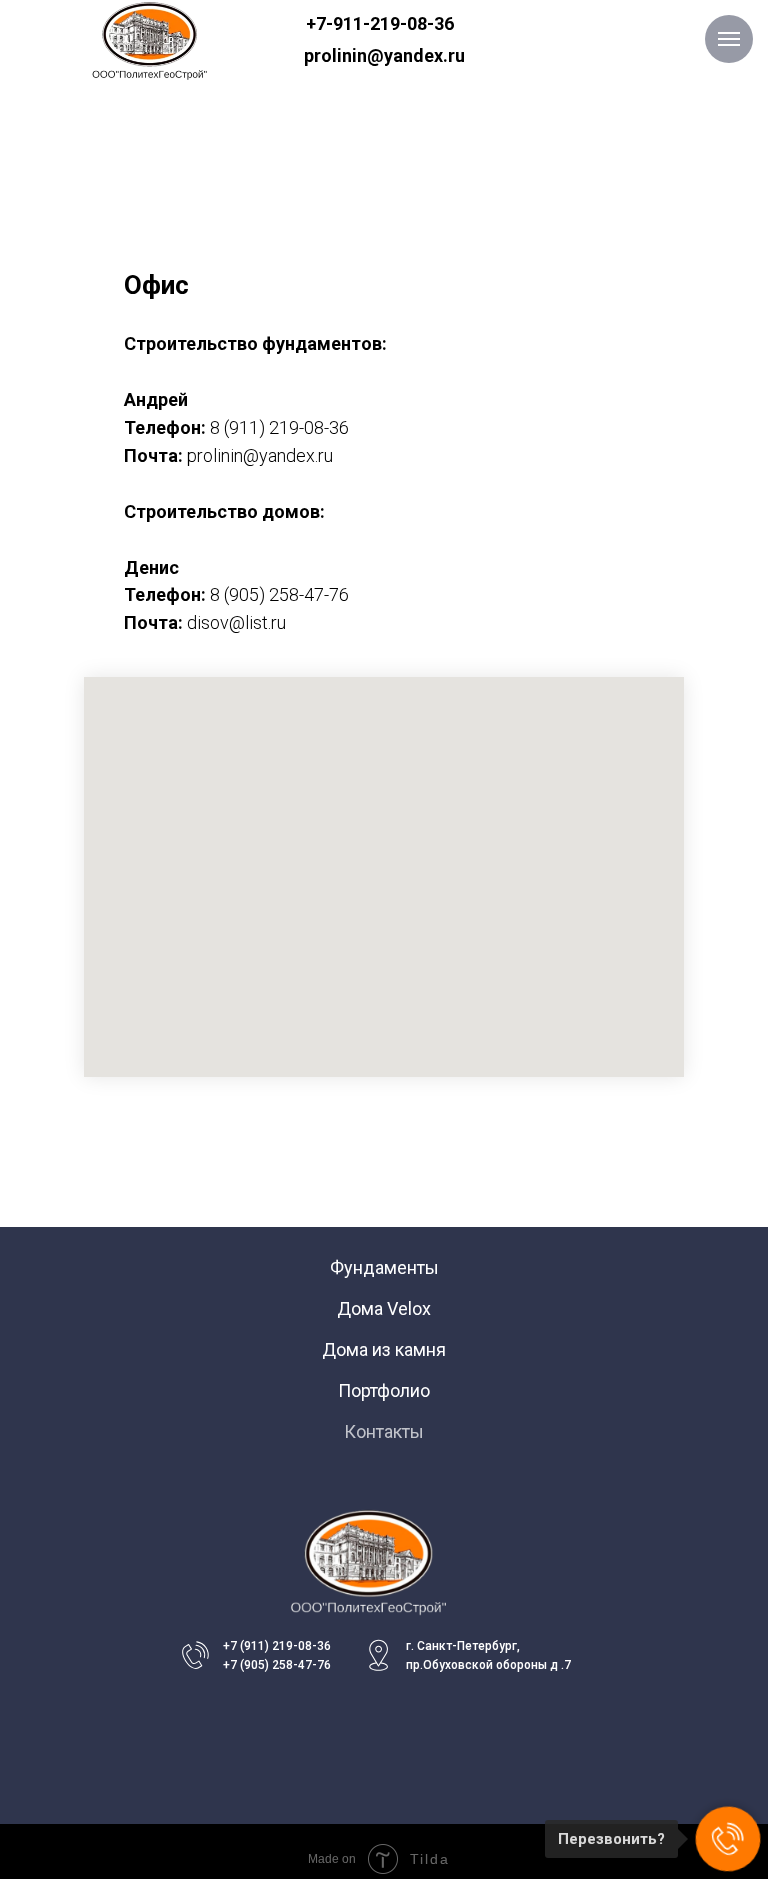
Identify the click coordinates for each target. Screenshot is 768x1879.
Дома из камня (384, 1349)
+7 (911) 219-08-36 (277, 1646)
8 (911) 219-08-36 (279, 427)
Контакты (384, 1431)
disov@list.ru (236, 622)
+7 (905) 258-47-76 (277, 1665)
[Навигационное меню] (729, 39)
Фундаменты (384, 1267)
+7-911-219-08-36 (380, 23)
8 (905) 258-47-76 (279, 594)
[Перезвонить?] (728, 1839)
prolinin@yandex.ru (384, 55)
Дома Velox (384, 1308)
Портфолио (384, 1390)
